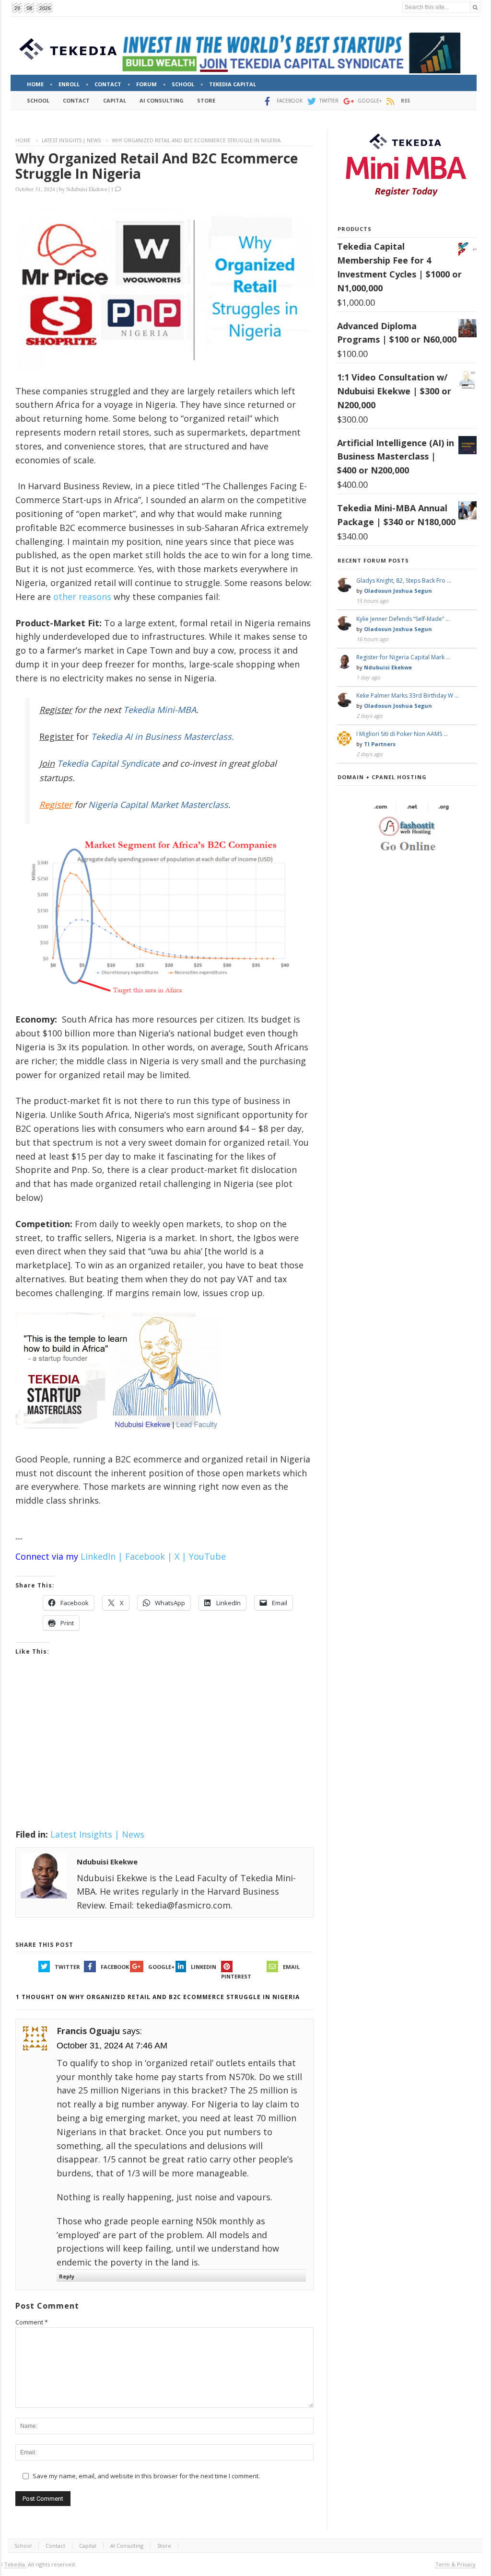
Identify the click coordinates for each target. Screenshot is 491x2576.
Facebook (115, 1967)
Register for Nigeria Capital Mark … (403, 657)
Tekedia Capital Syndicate (107, 763)
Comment (32, 2322)
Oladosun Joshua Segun (398, 591)
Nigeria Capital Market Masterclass (158, 805)
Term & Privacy (456, 2564)
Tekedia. (15, 2564)
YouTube (207, 1556)
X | (181, 1556)
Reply (67, 2276)
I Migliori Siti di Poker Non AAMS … (402, 734)
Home (23, 140)
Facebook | (149, 1556)
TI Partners (380, 744)
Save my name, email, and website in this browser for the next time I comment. (146, 2476)
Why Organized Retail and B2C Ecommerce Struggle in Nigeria (157, 166)
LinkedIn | (102, 1556)
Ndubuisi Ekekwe (87, 189)
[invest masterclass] (123, 1441)
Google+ (161, 1967)
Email (291, 1967)
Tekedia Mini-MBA (160, 710)
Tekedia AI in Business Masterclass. (163, 736)
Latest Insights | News (71, 140)
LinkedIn (204, 1967)
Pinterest (236, 1976)
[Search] (475, 7)
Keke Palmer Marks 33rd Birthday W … (408, 696)
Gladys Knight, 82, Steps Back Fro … (404, 581)
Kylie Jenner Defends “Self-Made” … (403, 619)
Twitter (67, 1967)
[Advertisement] (164, 1755)
